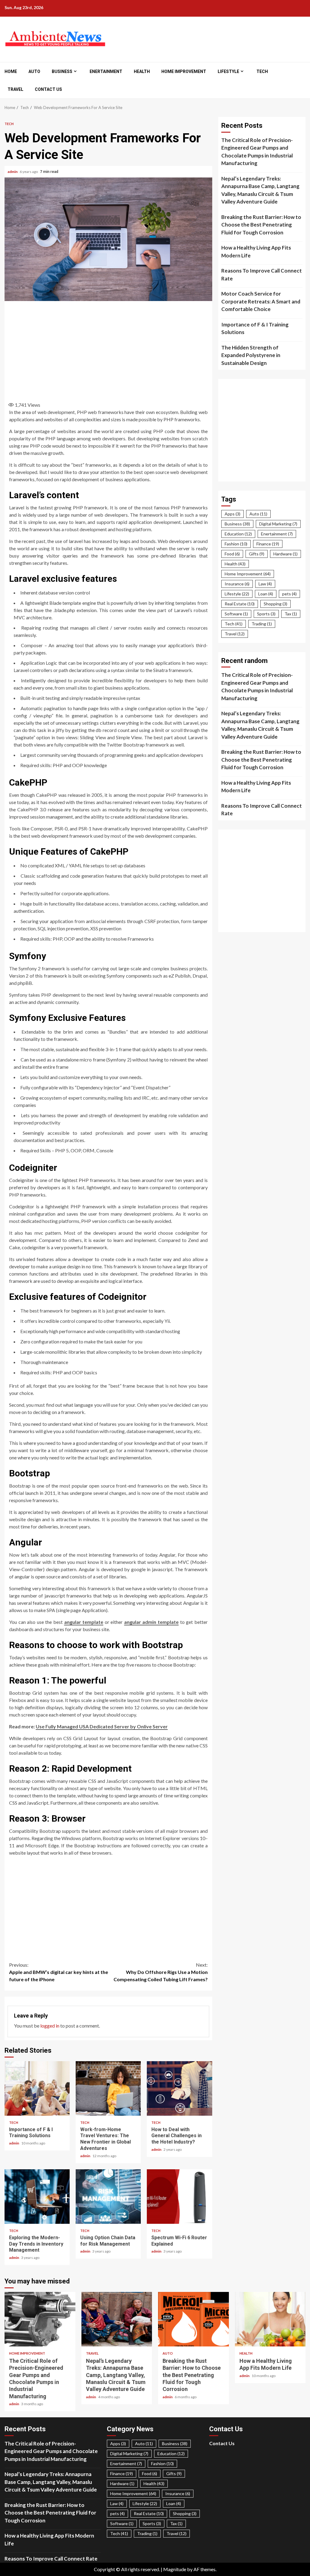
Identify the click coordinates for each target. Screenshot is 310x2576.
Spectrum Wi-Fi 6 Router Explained (179, 2197)
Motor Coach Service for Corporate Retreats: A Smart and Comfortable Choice (261, 301)
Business (62, 71)
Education (238, 534)
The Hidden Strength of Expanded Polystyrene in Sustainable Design (251, 355)
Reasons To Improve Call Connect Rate (262, 275)
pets (289, 594)
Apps (232, 514)
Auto (34, 71)
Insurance (237, 584)
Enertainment (106, 71)
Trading (262, 624)
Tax (291, 614)
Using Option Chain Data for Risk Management (108, 2197)
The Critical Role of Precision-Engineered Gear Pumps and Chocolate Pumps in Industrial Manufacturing (257, 152)
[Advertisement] (115, 349)
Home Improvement (184, 71)
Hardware (285, 554)
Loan (266, 594)
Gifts (257, 554)
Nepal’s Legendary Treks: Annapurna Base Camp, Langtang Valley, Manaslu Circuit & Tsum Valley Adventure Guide (260, 190)
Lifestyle (228, 71)
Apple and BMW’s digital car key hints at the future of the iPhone (59, 1972)
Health (142, 71)
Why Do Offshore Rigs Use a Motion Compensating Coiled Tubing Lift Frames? (161, 1972)
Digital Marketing (278, 524)
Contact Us (48, 89)
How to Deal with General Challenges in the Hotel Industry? (179, 2088)
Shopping (275, 604)
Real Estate (240, 604)
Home (11, 71)
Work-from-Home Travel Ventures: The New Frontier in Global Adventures (108, 2088)
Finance (268, 544)
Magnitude (175, 2569)
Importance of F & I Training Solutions (37, 2088)
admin (13, 172)
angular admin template (151, 1622)
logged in (50, 2026)
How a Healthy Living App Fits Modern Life (256, 252)
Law (265, 584)
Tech (262, 71)
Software (236, 614)
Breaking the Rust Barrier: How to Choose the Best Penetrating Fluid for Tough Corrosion (261, 225)
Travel (15, 89)
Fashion (236, 544)
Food (232, 554)
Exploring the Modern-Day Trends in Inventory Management (37, 2197)
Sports (266, 614)
